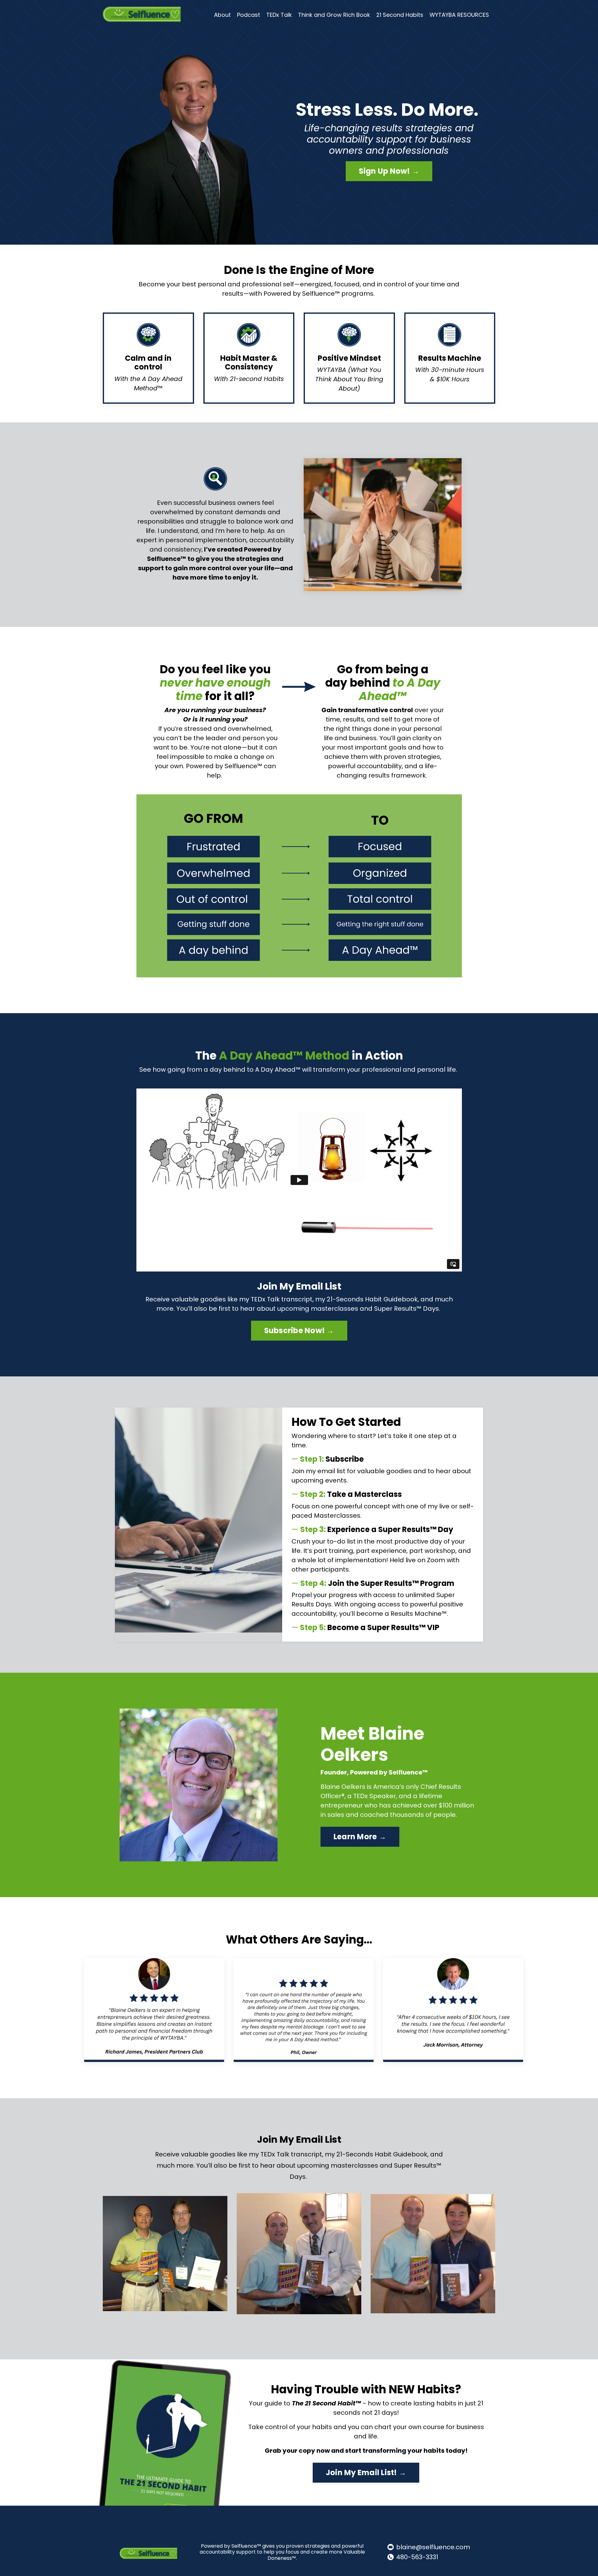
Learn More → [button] (360, 1837)
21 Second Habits (400, 15)
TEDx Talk (279, 15)
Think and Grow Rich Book (334, 15)
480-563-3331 (417, 2557)
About (222, 15)
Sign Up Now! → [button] (389, 171)
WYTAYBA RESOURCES (459, 15)
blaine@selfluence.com (433, 2547)
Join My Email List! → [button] (366, 2473)
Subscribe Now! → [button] (299, 1330)
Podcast (249, 15)
